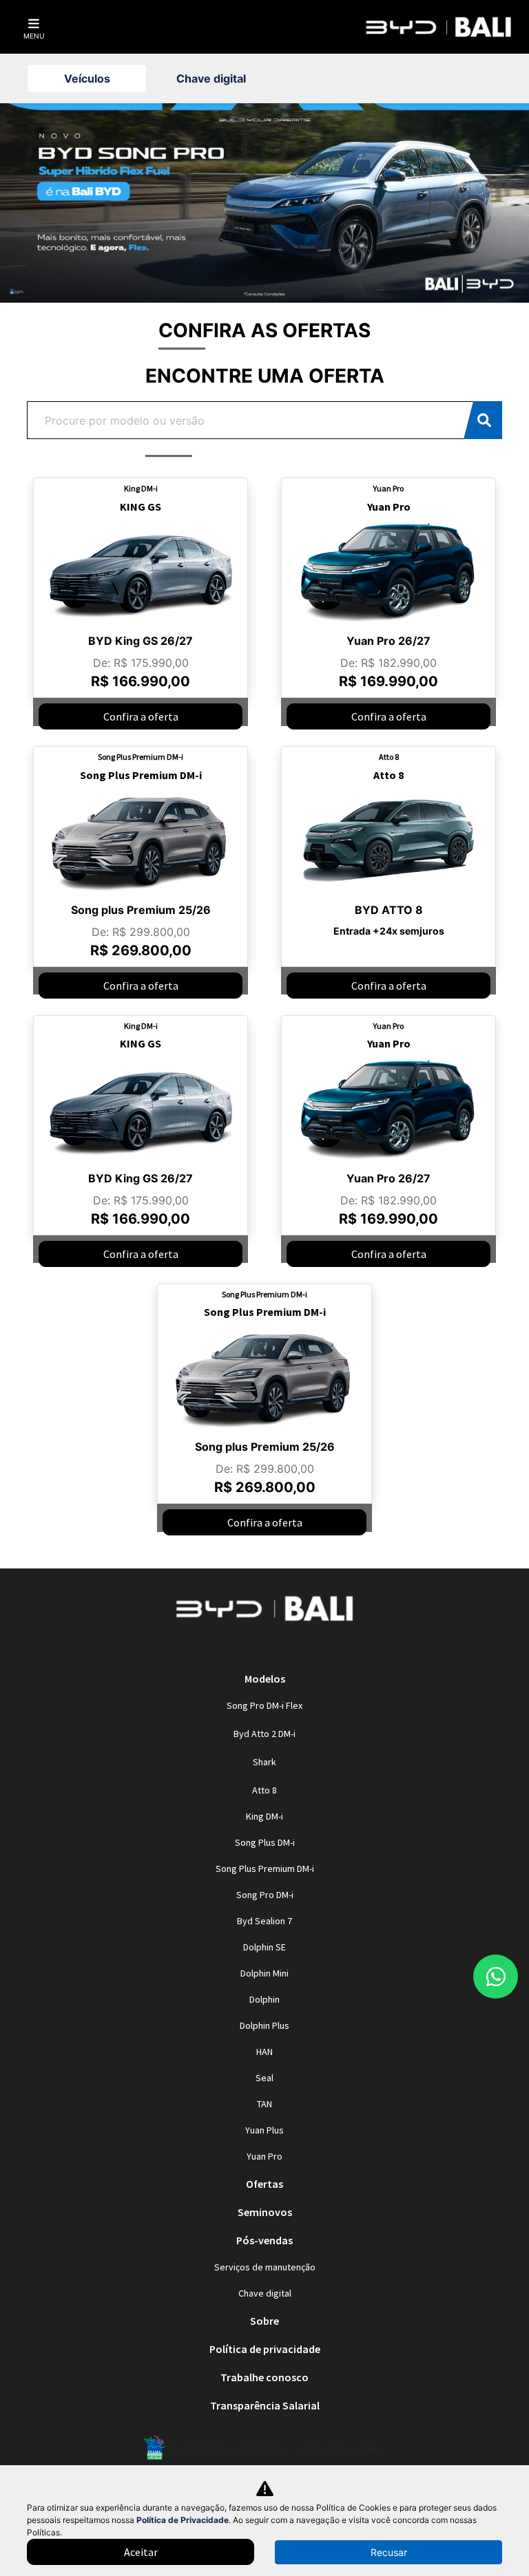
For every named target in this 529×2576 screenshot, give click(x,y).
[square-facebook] (281, 1648)
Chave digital (265, 2293)
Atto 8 (264, 1790)
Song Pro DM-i (265, 1895)
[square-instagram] (248, 1648)
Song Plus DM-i (265, 1842)
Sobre (264, 2321)
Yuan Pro (264, 2156)
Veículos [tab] (87, 78)
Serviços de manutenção (265, 2267)
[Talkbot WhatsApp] (496, 1977)
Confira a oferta (141, 716)
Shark (264, 1762)
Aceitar (141, 2552)
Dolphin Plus (264, 2025)
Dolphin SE (264, 1947)
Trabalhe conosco (264, 2377)
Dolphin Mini (264, 1973)
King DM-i (264, 1816)
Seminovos (265, 2212)
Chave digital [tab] (211, 78)
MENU (34, 36)
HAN (264, 2052)
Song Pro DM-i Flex (264, 1705)
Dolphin (264, 1999)
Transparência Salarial (265, 2405)
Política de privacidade (265, 2349)
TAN (264, 2104)
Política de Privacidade (183, 2520)
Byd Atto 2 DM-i (264, 1734)
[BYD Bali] (438, 27)
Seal (264, 2078)
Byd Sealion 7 (264, 1921)
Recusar (389, 2552)
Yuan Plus (264, 2130)
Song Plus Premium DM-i (265, 1869)
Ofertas (264, 2184)
